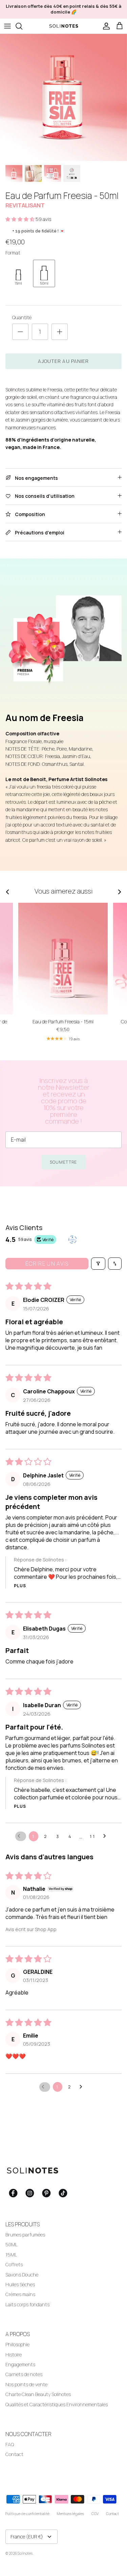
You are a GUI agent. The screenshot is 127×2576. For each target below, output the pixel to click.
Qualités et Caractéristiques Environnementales (57, 2404)
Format (13, 253)
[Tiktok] (63, 2193)
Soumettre (63, 1162)
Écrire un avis (47, 1264)
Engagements (20, 2364)
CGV (95, 2513)
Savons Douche (22, 2275)
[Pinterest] (46, 2193)
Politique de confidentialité (27, 2513)
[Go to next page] (106, 1836)
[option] (63, 97)
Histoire (14, 2355)
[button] (20, 219)
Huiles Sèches (20, 2284)
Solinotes (25, 2553)
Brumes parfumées (25, 2235)
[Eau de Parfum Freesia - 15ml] (63, 959)
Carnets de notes (24, 2374)
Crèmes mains (20, 2294)
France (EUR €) (27, 2537)
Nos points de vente (26, 2384)
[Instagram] (30, 2193)
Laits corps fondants (27, 2304)
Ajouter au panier (63, 361)
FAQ (10, 2444)
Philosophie (17, 2344)
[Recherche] (22, 26)
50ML (12, 2244)
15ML (11, 2255)
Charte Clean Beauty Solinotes (38, 2394)
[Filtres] (98, 1264)
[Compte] (105, 26)
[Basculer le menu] (7, 26)
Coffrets (14, 2264)
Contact (14, 2454)
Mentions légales (70, 2513)
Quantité (22, 317)
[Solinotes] (64, 26)
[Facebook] (13, 2193)
